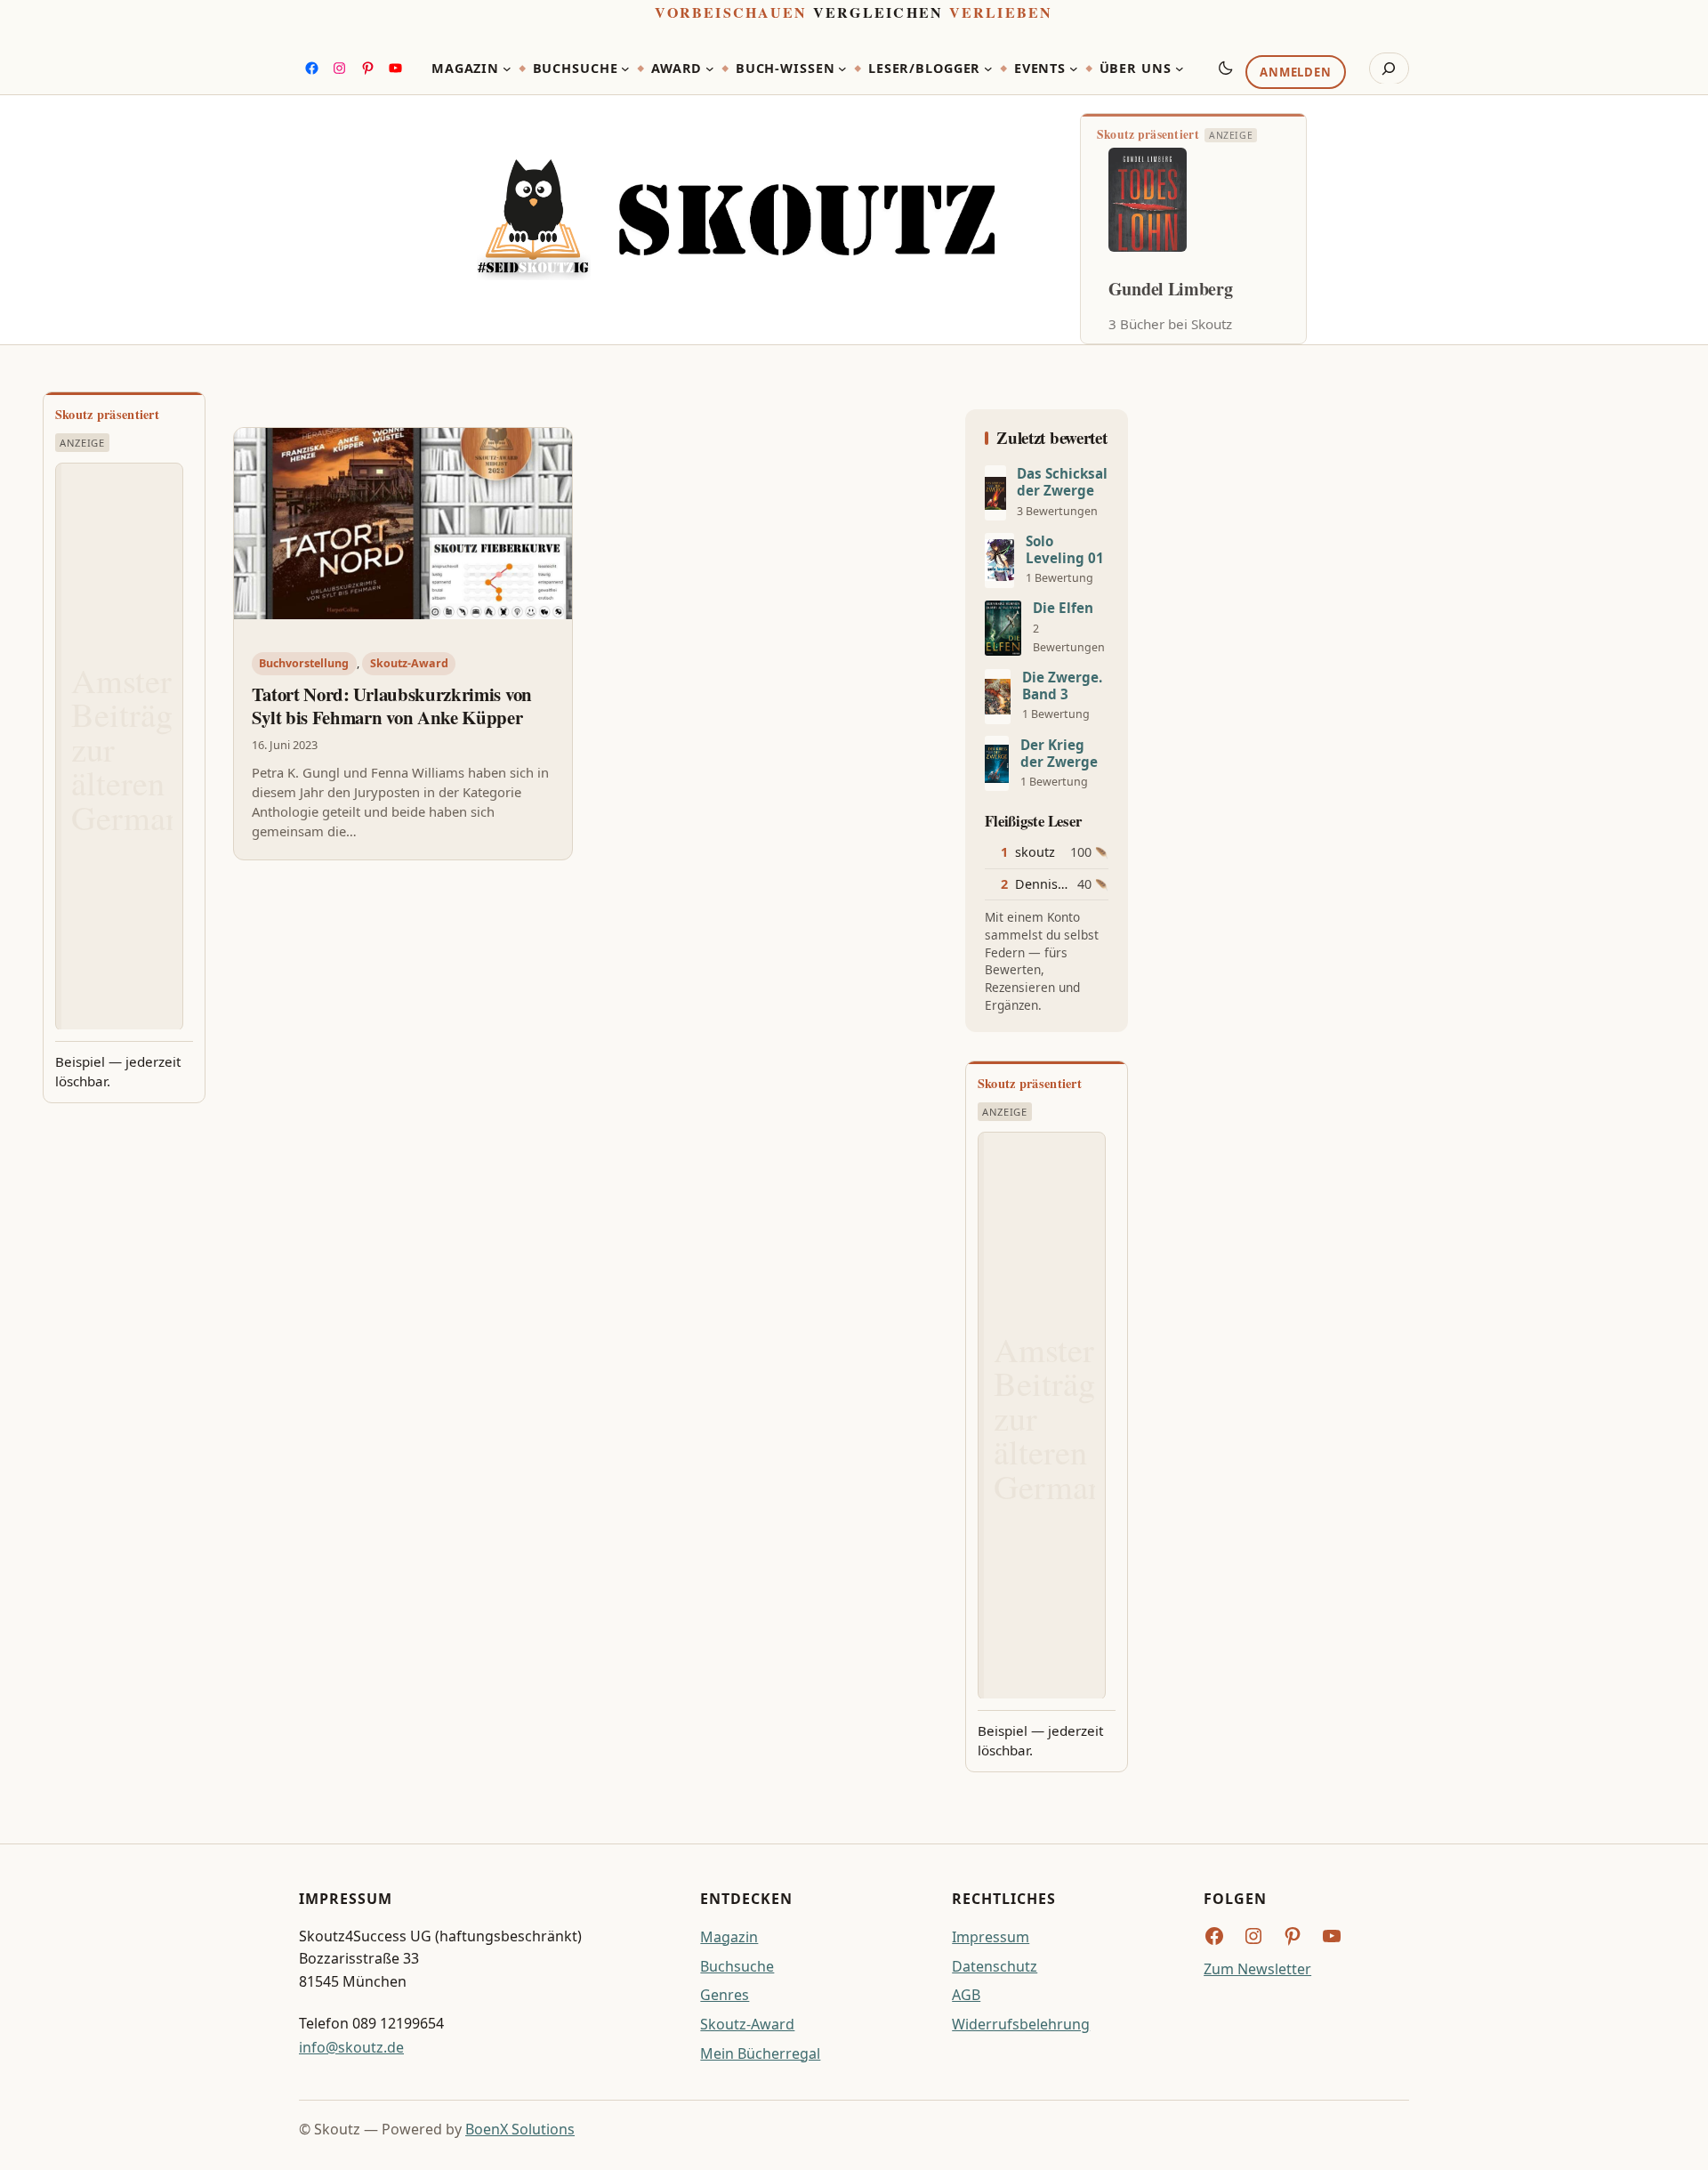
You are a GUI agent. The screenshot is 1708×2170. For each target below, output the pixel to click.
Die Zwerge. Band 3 (1062, 686)
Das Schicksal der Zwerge (1062, 482)
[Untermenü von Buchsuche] (625, 69)
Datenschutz (995, 1966)
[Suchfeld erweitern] (1389, 69)
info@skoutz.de (351, 2047)
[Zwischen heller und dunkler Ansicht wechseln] (1226, 68)
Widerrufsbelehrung (1021, 2024)
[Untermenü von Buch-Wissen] (842, 69)
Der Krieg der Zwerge (1059, 754)
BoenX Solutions (520, 2129)
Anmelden (1295, 72)
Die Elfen (1063, 608)
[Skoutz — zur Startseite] (736, 220)
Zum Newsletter (1257, 1969)
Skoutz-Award (409, 663)
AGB (966, 1995)
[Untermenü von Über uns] (1180, 69)
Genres (725, 1995)
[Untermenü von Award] (710, 69)
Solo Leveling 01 (1065, 550)
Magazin (729, 1937)
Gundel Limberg (1171, 289)
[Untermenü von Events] (1074, 69)
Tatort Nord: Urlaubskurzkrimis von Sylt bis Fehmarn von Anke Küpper (392, 706)
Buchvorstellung (304, 663)
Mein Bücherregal (760, 2053)
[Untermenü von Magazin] (507, 69)
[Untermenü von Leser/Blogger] (988, 69)
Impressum (991, 1937)
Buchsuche (737, 1966)
